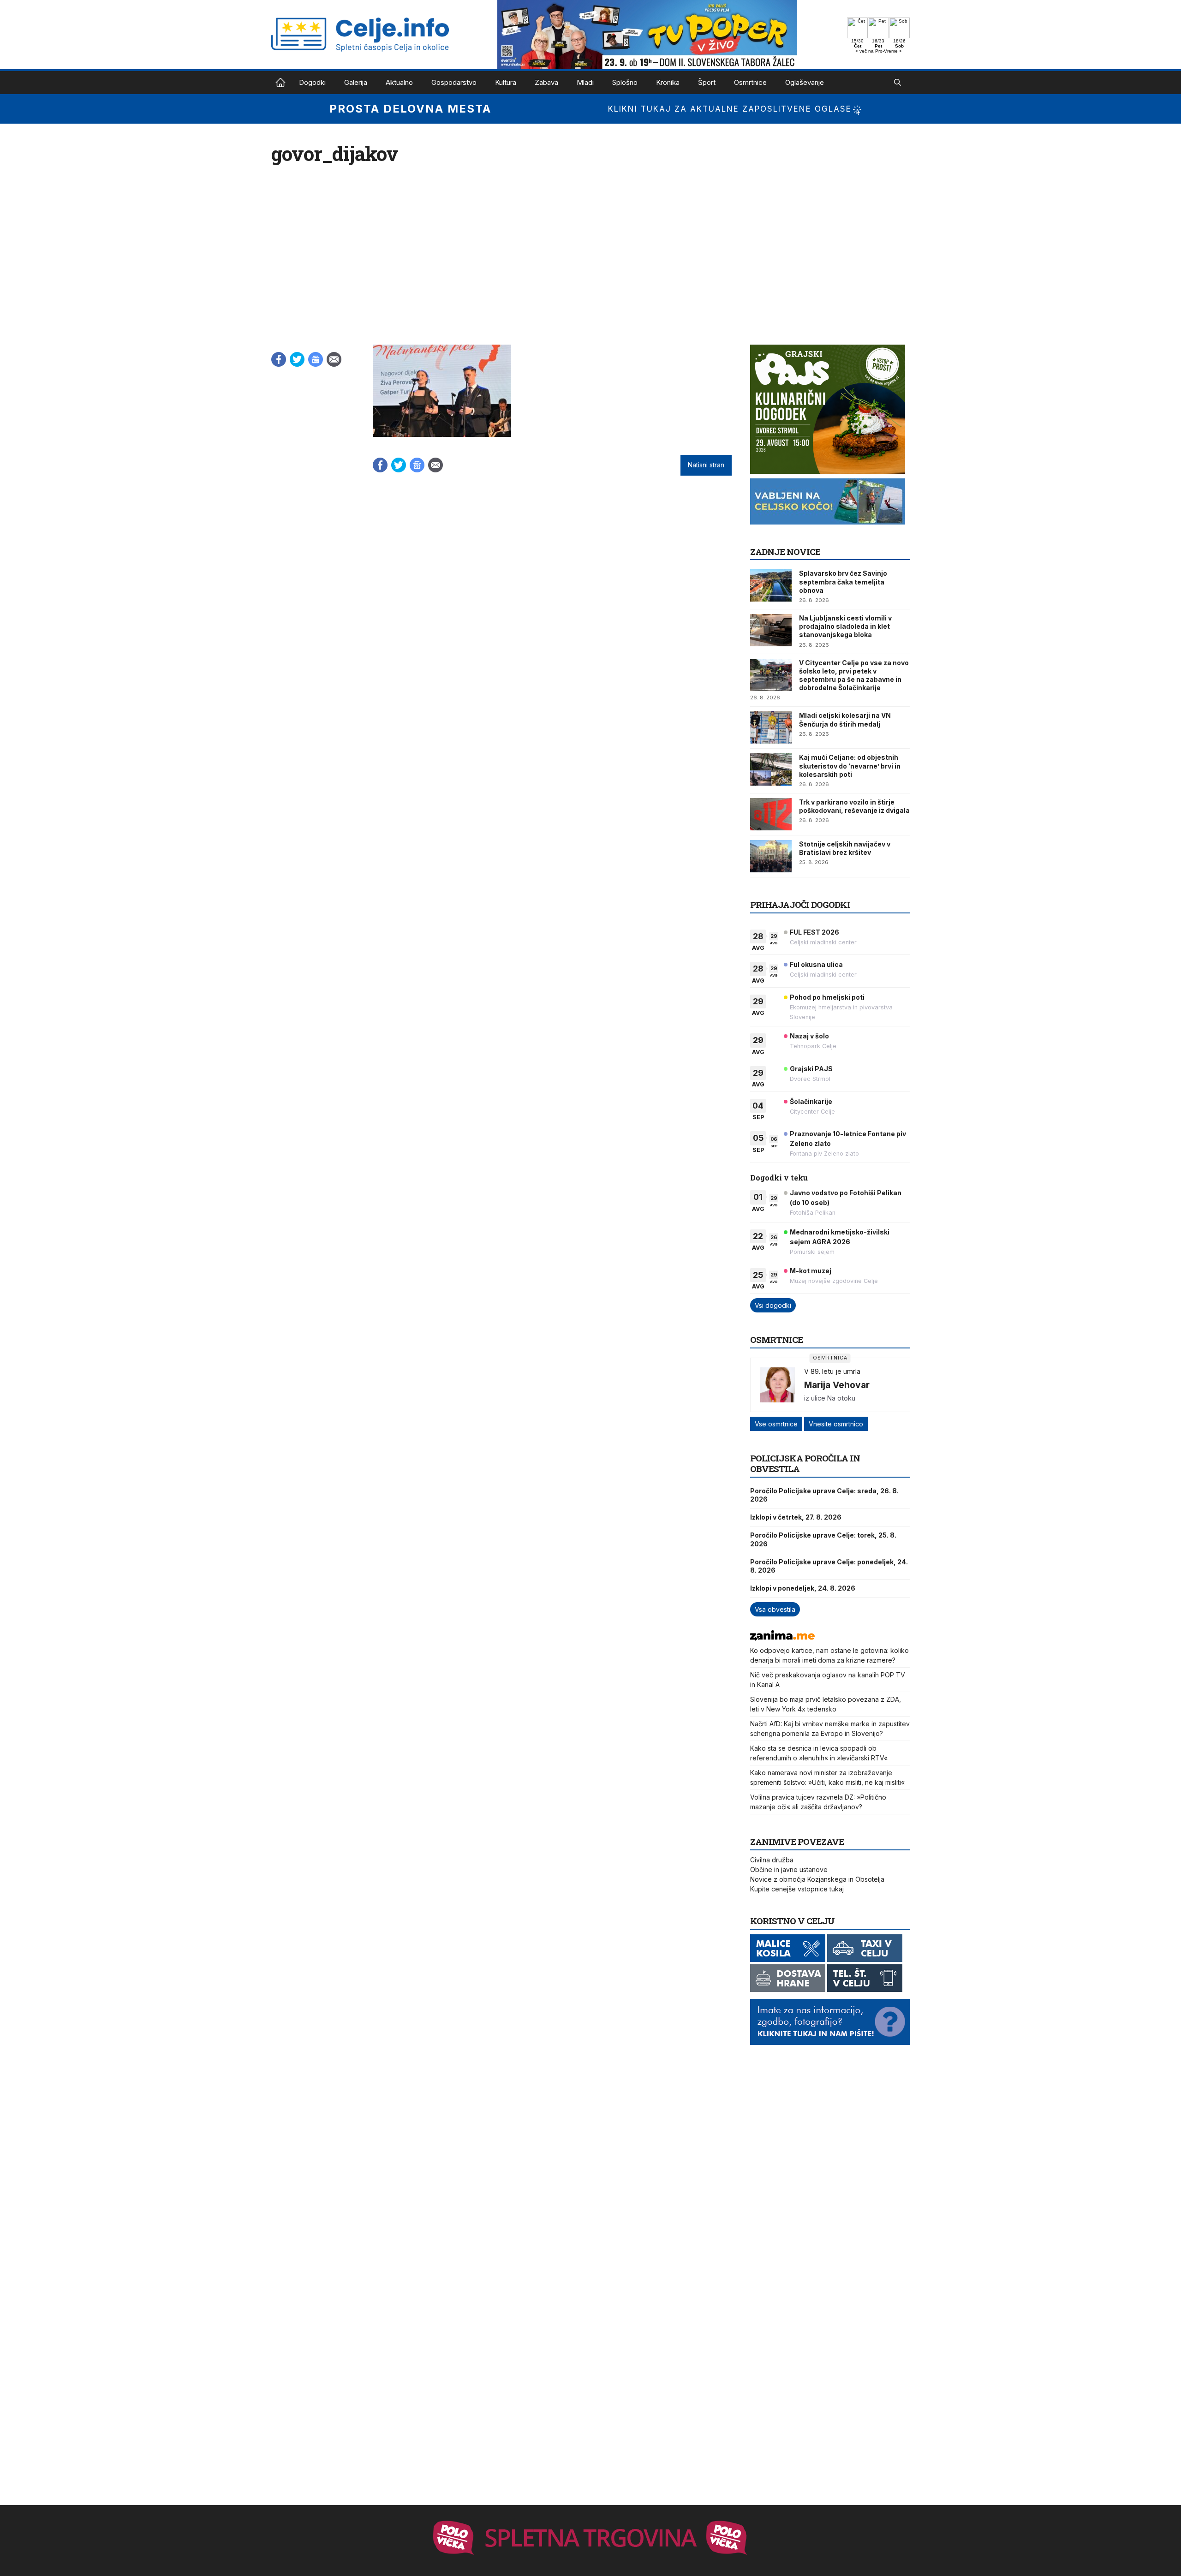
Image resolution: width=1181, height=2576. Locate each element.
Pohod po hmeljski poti (827, 997)
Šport (707, 82)
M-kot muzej (811, 1271)
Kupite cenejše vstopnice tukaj (797, 1889)
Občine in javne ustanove (789, 1869)
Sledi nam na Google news (316, 359)
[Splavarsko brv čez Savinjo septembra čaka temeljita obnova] (771, 585)
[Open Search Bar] (898, 83)
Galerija (356, 82)
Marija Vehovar (837, 1385)
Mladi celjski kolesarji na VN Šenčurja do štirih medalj (845, 719)
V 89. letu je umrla (832, 1371)
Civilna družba (772, 1860)
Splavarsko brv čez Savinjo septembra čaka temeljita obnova (843, 581)
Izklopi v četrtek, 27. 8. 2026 (796, 1517)
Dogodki (312, 82)
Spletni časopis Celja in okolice (280, 83)
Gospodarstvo (454, 82)
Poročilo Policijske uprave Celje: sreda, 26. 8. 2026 (824, 1495)
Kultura (506, 82)
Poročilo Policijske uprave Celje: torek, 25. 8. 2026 (823, 1539)
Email (334, 359)
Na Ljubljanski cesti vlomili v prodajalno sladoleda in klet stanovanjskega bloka (845, 626)
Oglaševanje (805, 82)
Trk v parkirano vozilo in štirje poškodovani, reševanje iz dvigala (854, 806)
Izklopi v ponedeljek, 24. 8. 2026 (803, 1588)
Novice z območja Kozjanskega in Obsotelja (817, 1879)
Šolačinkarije (811, 1101)
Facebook (279, 359)
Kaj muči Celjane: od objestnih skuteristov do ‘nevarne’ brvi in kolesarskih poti (850, 766)
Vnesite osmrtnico (836, 1424)
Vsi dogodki (773, 1305)
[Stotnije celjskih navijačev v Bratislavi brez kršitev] (771, 856)
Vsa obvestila (775, 1609)
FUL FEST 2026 (814, 932)
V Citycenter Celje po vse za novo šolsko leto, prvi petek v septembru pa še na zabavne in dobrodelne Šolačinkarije (854, 675)
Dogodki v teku (779, 1178)
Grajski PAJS (811, 1069)
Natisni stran (706, 465)
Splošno (625, 82)
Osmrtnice (750, 82)
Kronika (668, 82)
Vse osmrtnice (776, 1424)
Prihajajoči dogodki (800, 904)
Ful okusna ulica (816, 964)
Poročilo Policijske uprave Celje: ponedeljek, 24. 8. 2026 (829, 1566)
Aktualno (399, 82)
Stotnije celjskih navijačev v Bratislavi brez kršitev (845, 848)
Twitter (297, 359)
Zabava (546, 82)
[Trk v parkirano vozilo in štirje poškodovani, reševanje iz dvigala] (771, 814)
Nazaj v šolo (809, 1036)
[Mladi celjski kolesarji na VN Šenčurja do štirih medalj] (771, 727)
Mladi (585, 82)
